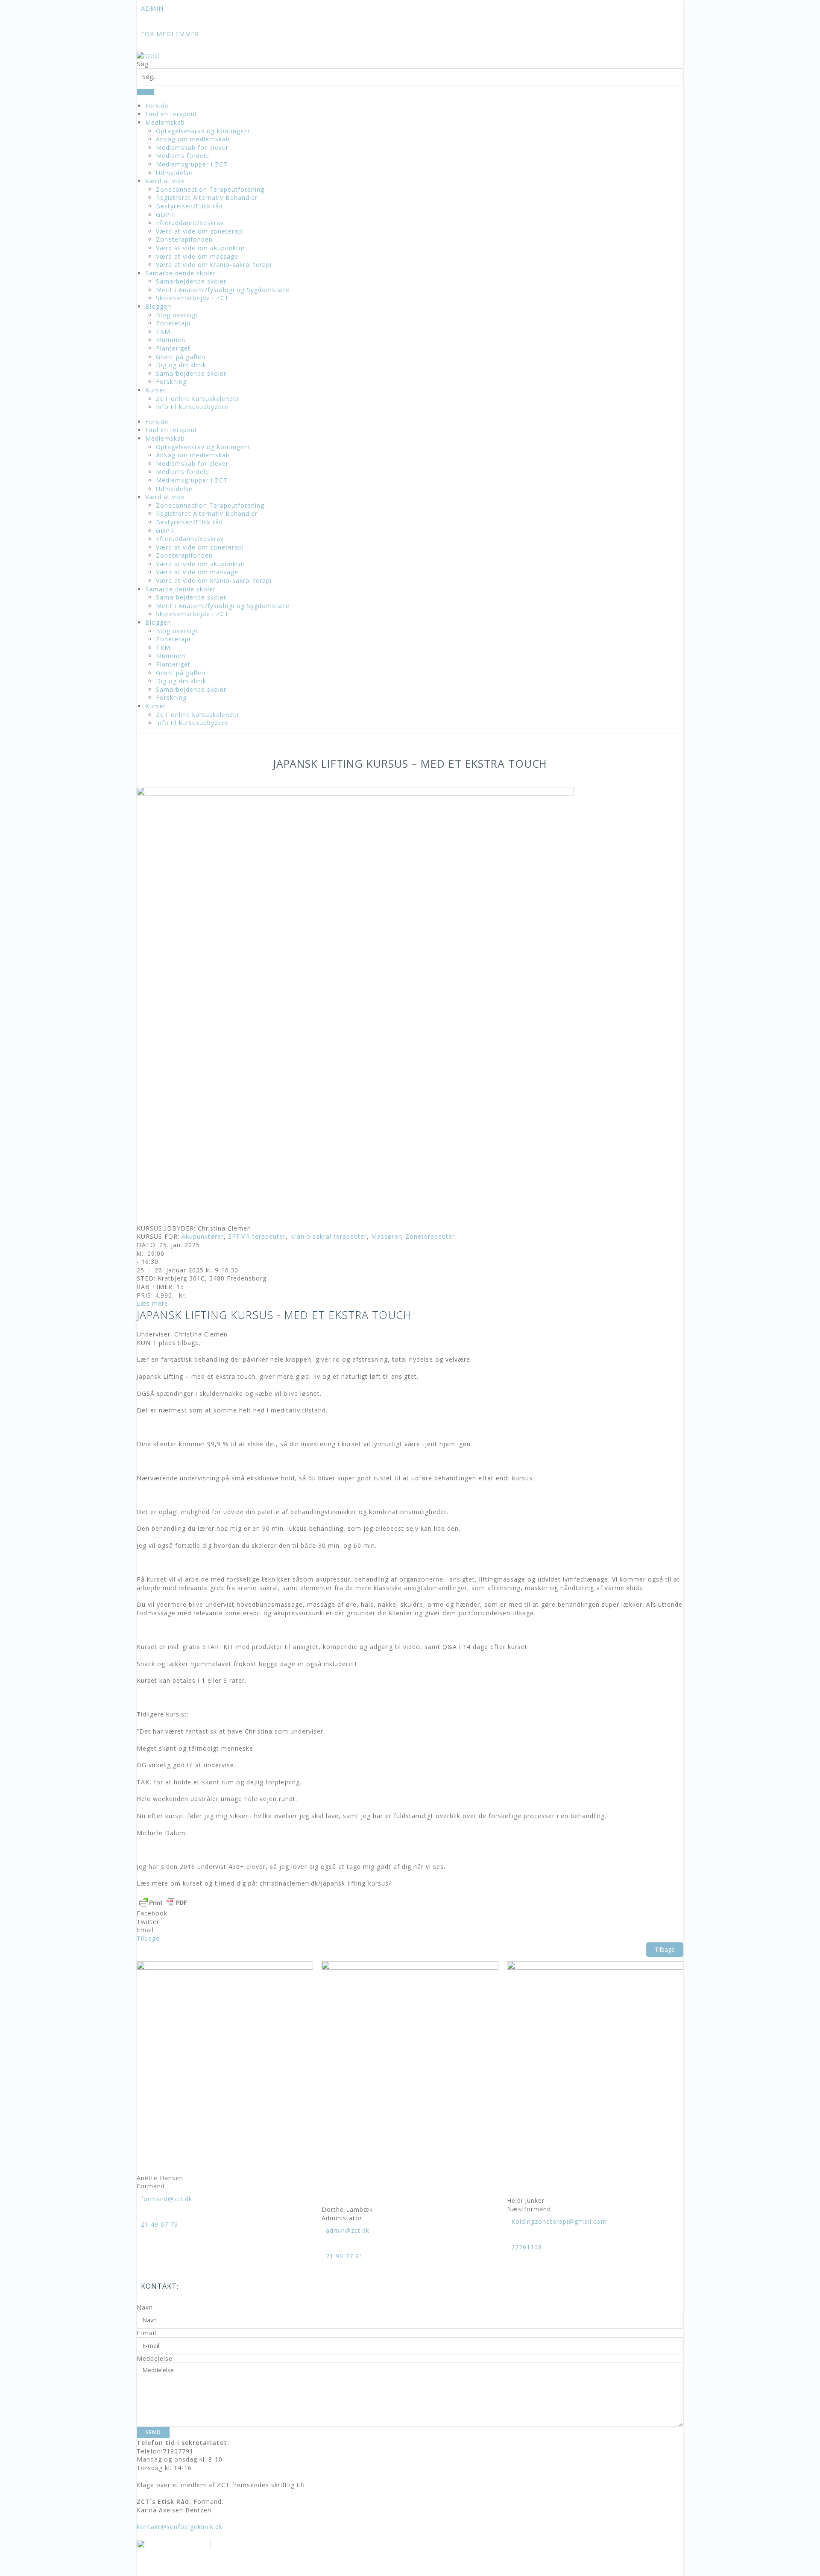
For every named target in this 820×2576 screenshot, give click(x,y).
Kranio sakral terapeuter (328, 1236)
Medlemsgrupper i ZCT (192, 164)
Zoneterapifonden (184, 239)
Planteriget (173, 348)
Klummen (171, 340)
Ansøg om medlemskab (193, 139)
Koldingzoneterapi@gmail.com (559, 2221)
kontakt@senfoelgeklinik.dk (180, 2527)
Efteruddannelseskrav (190, 223)
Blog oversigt (177, 315)
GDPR (165, 215)
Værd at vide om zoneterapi (200, 231)
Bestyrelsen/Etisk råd (189, 206)
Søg (143, 64)
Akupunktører (203, 1236)
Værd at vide (165, 181)
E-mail (146, 2333)
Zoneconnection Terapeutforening (210, 189)
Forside (157, 106)
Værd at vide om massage (197, 256)
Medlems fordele (183, 156)
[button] (410, 1913)
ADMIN (152, 8)
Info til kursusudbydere (192, 407)
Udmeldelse (174, 173)
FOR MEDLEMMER (170, 34)
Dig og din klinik (181, 365)
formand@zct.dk (167, 2199)
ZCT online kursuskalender (198, 399)
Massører (386, 1236)
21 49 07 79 (160, 2224)
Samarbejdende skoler (180, 273)
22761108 (527, 2247)
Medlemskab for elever (192, 148)
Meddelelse (155, 2358)
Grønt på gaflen (181, 357)
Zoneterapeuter (430, 1236)
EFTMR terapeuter (257, 1236)
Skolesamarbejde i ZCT (192, 298)
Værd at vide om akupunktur (201, 248)
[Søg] (146, 92)
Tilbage (665, 1949)
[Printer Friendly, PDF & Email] (163, 1902)
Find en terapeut (171, 114)
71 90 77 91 (344, 2256)
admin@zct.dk (348, 2230)
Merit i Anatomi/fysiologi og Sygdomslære (223, 290)
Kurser (155, 390)
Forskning (171, 382)
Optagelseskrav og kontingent (203, 131)
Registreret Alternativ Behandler (207, 197)
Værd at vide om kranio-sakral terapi (214, 265)
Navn (145, 2307)
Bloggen (158, 306)
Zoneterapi (173, 323)
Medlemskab (165, 122)
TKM (163, 332)
